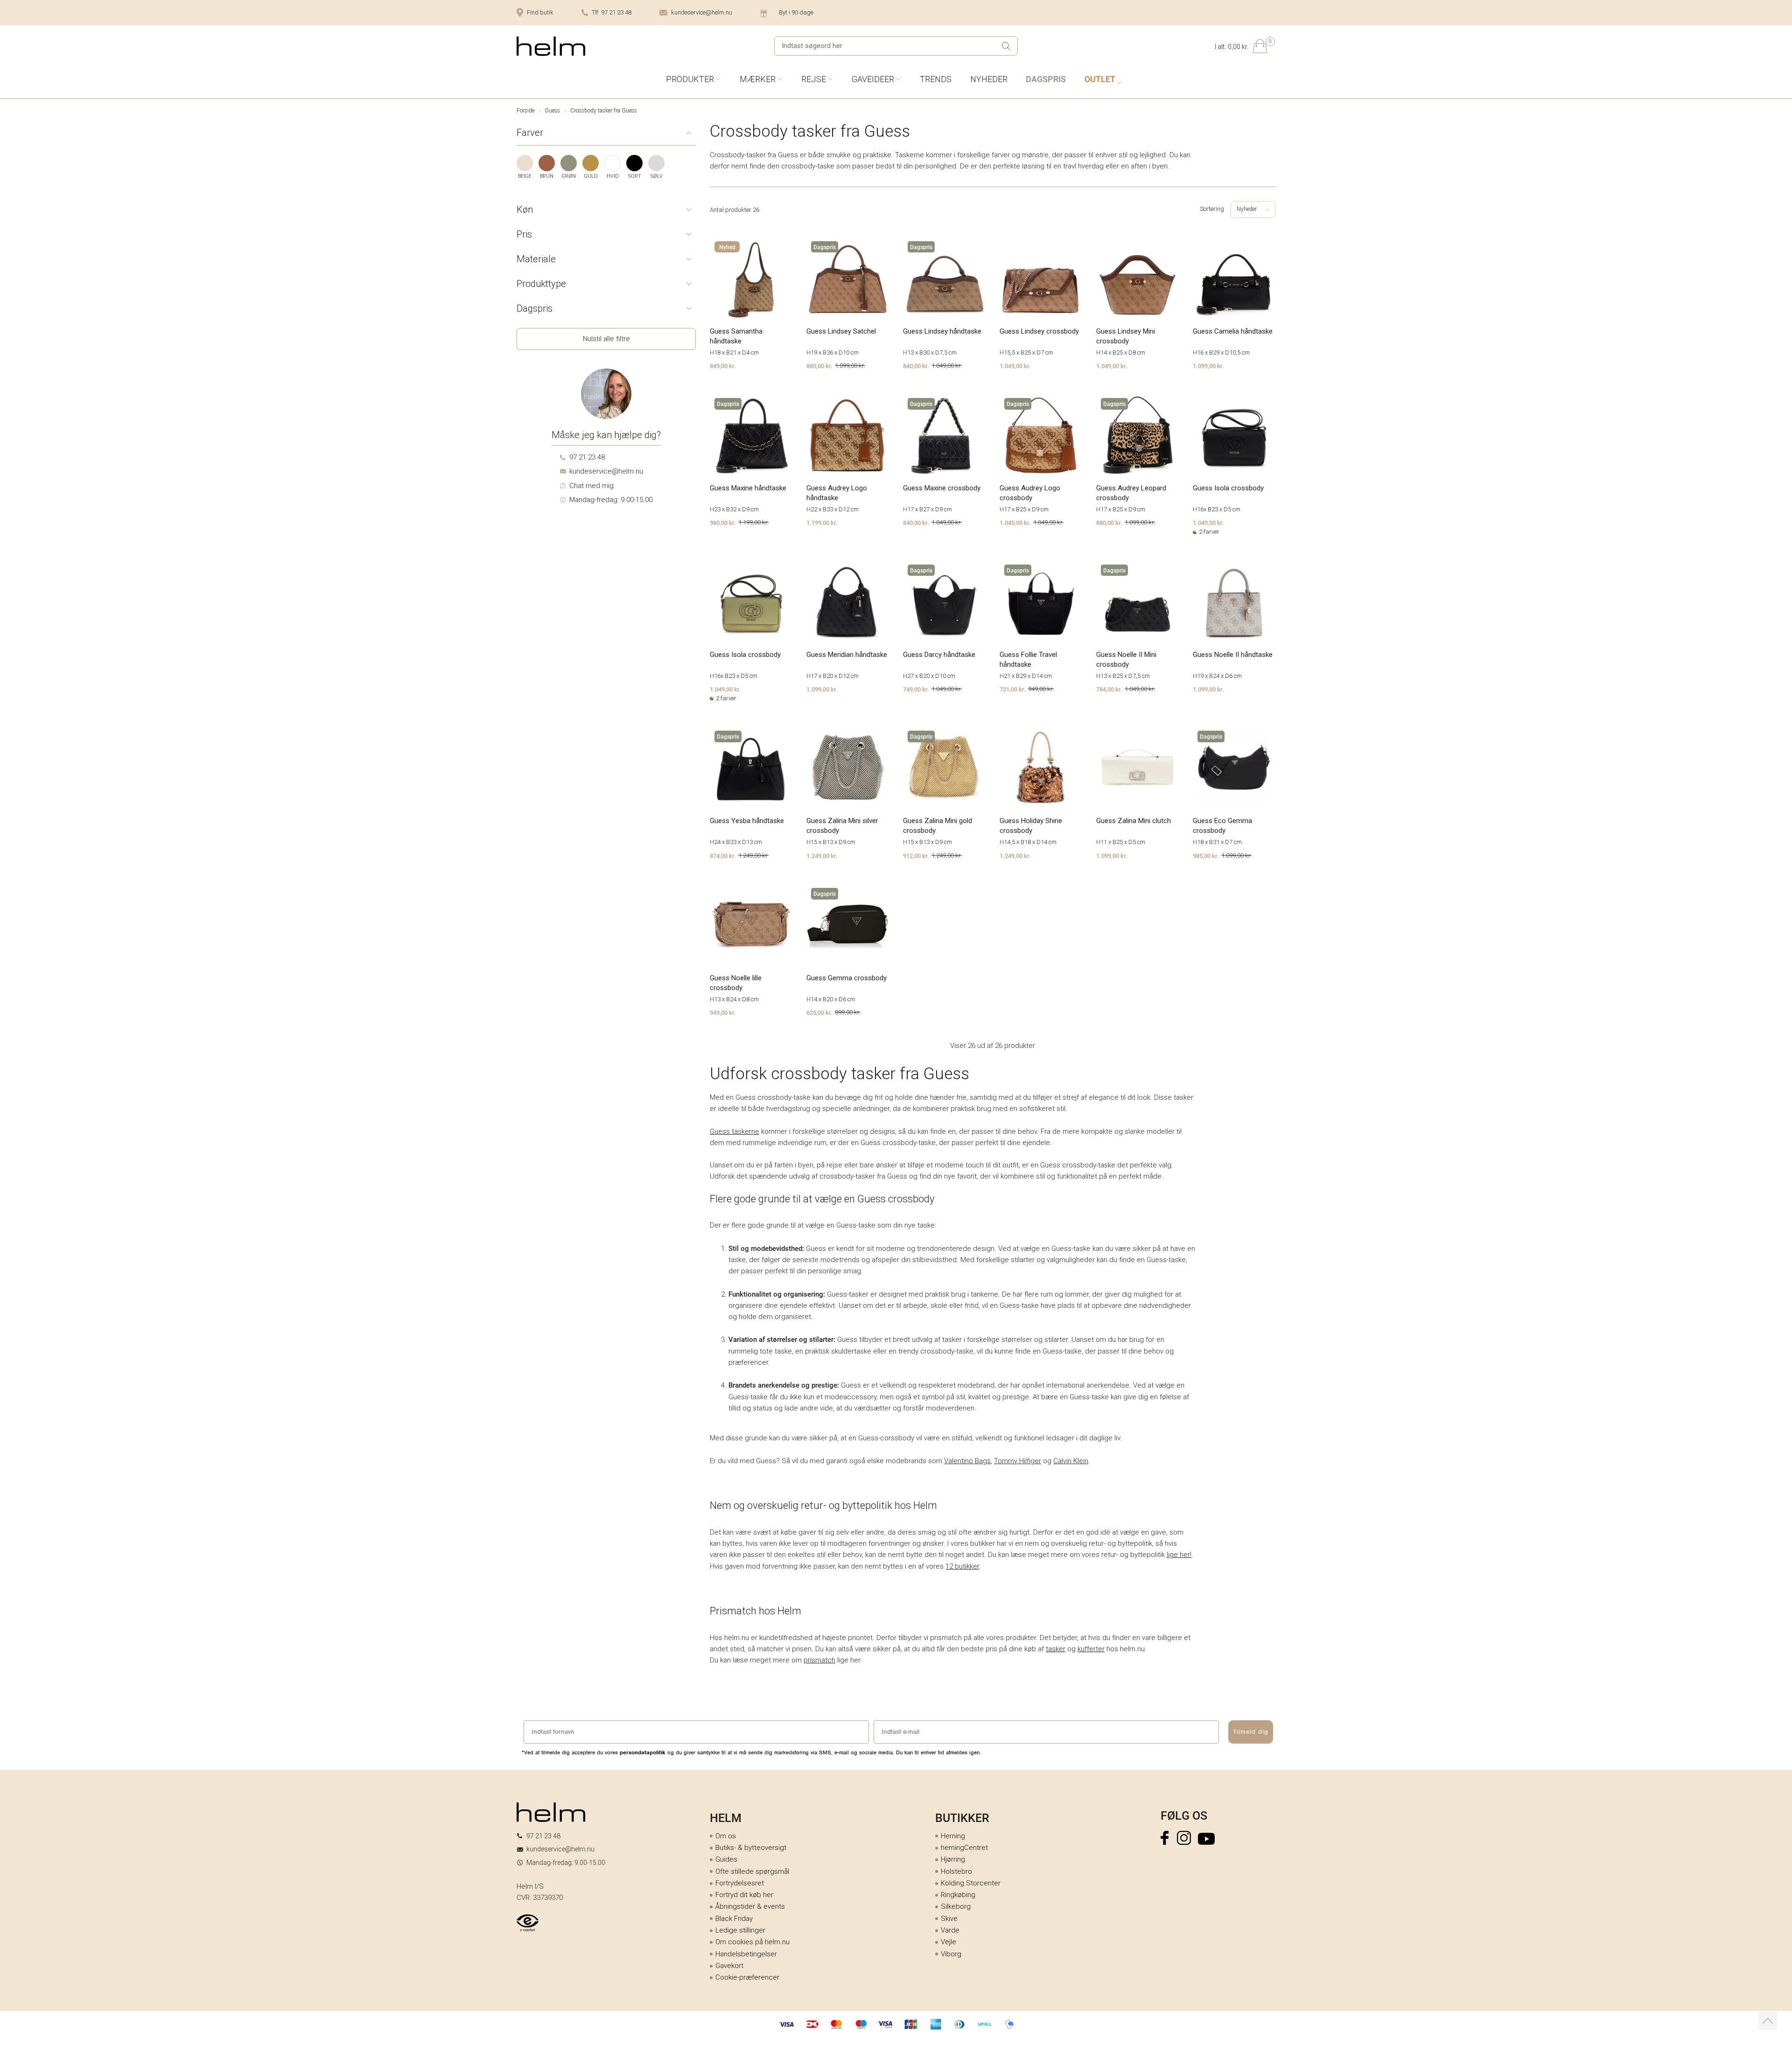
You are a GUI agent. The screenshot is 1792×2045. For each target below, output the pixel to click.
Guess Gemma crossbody (847, 978)
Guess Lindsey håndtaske (942, 331)
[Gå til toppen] (1768, 2021)
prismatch (819, 1660)
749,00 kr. (916, 689)
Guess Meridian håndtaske (847, 655)
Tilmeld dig (1251, 1732)
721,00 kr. (1013, 689)
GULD (591, 176)
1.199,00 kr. (822, 523)
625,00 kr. (819, 1012)
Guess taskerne (735, 1131)
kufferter (1091, 1649)
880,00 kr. (819, 366)
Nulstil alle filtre (606, 339)
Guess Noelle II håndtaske (1233, 655)
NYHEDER (989, 79)
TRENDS (936, 79)
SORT (635, 176)
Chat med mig (591, 486)
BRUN (547, 176)
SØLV (657, 176)
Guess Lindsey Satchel (841, 331)
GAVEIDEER (873, 79)
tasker (1056, 1649)
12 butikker (962, 1566)
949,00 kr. (723, 1012)
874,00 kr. (723, 856)
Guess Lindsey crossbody (1039, 331)
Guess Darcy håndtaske (939, 655)
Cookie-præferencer (747, 1977)
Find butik (540, 12)
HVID (613, 176)
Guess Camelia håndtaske (1233, 331)
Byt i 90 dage (796, 12)
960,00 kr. (723, 523)
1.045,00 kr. (1015, 523)
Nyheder (1247, 209)
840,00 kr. (916, 366)
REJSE (814, 79)
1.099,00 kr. (1208, 366)
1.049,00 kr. (1015, 366)
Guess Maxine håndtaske (748, 488)
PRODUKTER (690, 79)
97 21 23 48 (587, 457)
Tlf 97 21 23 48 (612, 12)
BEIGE (525, 176)
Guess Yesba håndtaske (747, 821)
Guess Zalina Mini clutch (1134, 821)
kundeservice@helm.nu (702, 12)
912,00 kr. (916, 856)
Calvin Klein (1071, 1461)
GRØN (569, 176)
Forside (525, 111)
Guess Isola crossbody (1228, 488)
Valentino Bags (967, 1461)
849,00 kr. (723, 366)
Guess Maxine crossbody (942, 488)
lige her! (1179, 1555)
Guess (552, 111)
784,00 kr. (1109, 689)
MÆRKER (758, 79)
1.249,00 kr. (822, 856)
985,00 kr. (1206, 856)
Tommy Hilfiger (1018, 1461)
